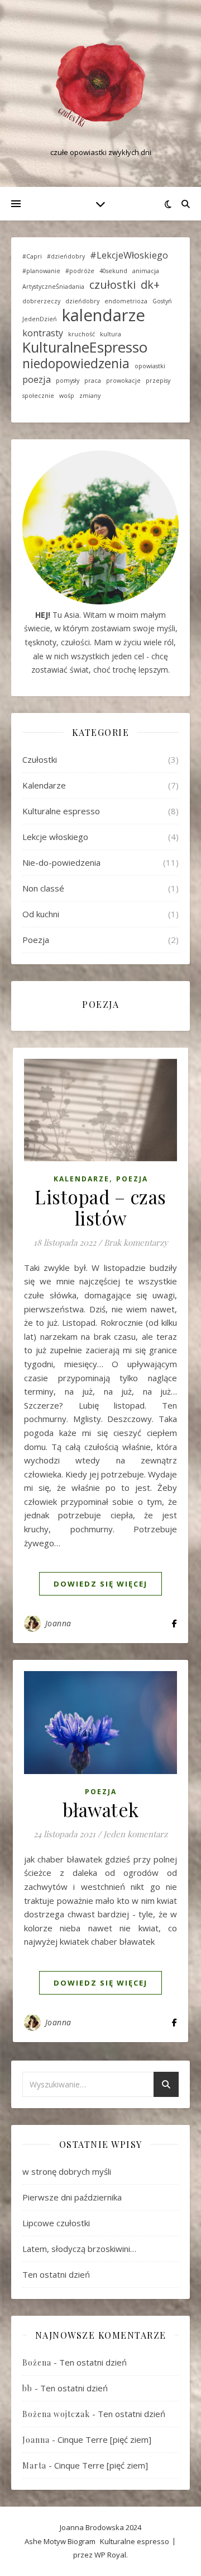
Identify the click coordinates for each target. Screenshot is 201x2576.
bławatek (101, 1809)
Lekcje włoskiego (55, 837)
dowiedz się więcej (100, 1584)
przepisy (158, 381)
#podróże (80, 271)
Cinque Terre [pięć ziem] (104, 2439)
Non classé (43, 888)
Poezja (36, 940)
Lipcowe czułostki (56, 2223)
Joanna (58, 1623)
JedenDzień (40, 319)
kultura (111, 334)
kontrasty (43, 333)
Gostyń (162, 301)
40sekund (113, 271)
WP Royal (110, 2555)
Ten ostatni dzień (56, 2274)
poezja (37, 379)
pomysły (68, 381)
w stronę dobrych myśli (67, 2171)
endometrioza (126, 301)
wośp (67, 396)
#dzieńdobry (66, 256)
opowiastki (150, 366)
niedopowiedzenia (76, 363)
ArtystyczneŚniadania (53, 287)
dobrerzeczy (41, 301)
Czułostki (40, 759)
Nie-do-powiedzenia (61, 862)
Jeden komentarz (135, 1834)
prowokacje (123, 381)
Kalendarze (44, 785)
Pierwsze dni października (72, 2197)
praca (93, 381)
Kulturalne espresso (61, 811)
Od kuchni (41, 914)
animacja (146, 271)
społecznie (38, 396)
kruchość (82, 334)
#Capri (32, 256)
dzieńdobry (82, 301)
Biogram (82, 2541)
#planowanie (41, 271)
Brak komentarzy (136, 1242)
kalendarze (104, 315)
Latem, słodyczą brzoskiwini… (79, 2249)
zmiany (90, 396)
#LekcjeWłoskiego (129, 255)
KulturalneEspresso (85, 348)
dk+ (150, 285)
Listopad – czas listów (100, 1207)
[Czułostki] (100, 84)
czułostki (113, 285)
